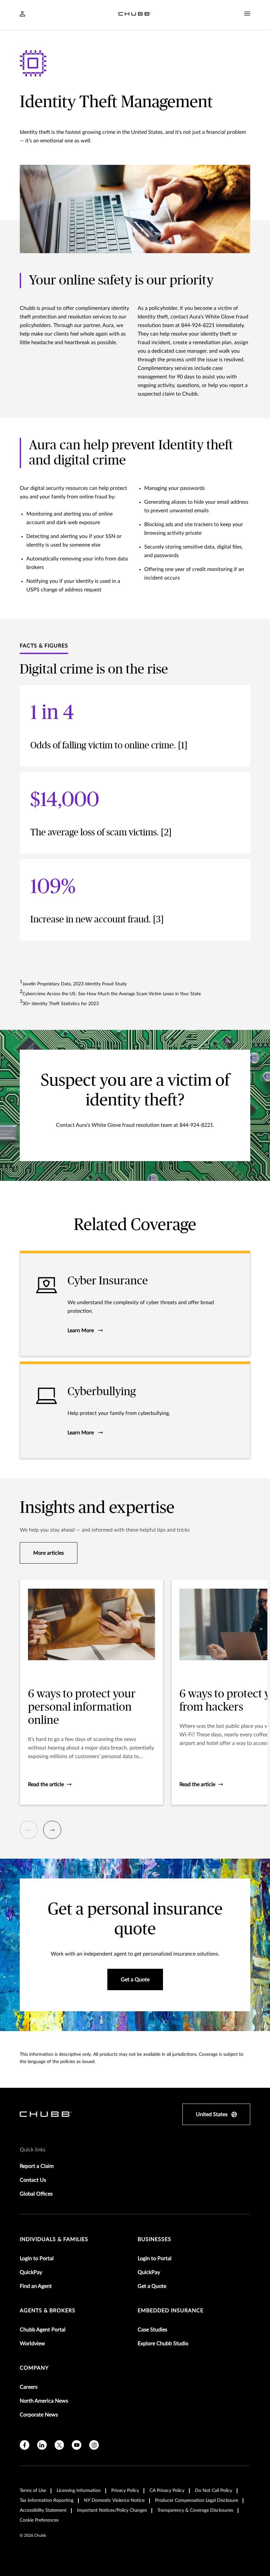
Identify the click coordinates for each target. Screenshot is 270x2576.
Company (34, 2368)
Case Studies (152, 2330)
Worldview (32, 2344)
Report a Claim (37, 2166)
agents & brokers (48, 2311)
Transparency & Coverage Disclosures (195, 2510)
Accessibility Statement (43, 2510)
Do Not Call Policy (214, 2491)
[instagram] (94, 2445)
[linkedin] (42, 2445)
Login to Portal (37, 2259)
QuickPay (31, 2272)
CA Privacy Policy (167, 2491)
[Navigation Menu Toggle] (247, 14)
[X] (59, 2445)
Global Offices (36, 2194)
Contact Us (33, 2180)
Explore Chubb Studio (163, 2344)
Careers (29, 2387)
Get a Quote (152, 2286)
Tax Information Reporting (47, 2501)
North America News (44, 2401)
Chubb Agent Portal (43, 2330)
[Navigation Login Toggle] (22, 15)
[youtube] (77, 2445)
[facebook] (25, 2445)
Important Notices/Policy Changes (112, 2510)
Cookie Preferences (39, 2520)
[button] (29, 1830)
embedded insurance (171, 2311)
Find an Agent (36, 2286)
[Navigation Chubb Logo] (135, 15)
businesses (154, 2239)
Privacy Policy (125, 2491)
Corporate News (39, 2415)
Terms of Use (33, 2491)
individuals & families (54, 2239)
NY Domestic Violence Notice (114, 2501)
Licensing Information (79, 2491)
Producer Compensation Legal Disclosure (197, 2501)
